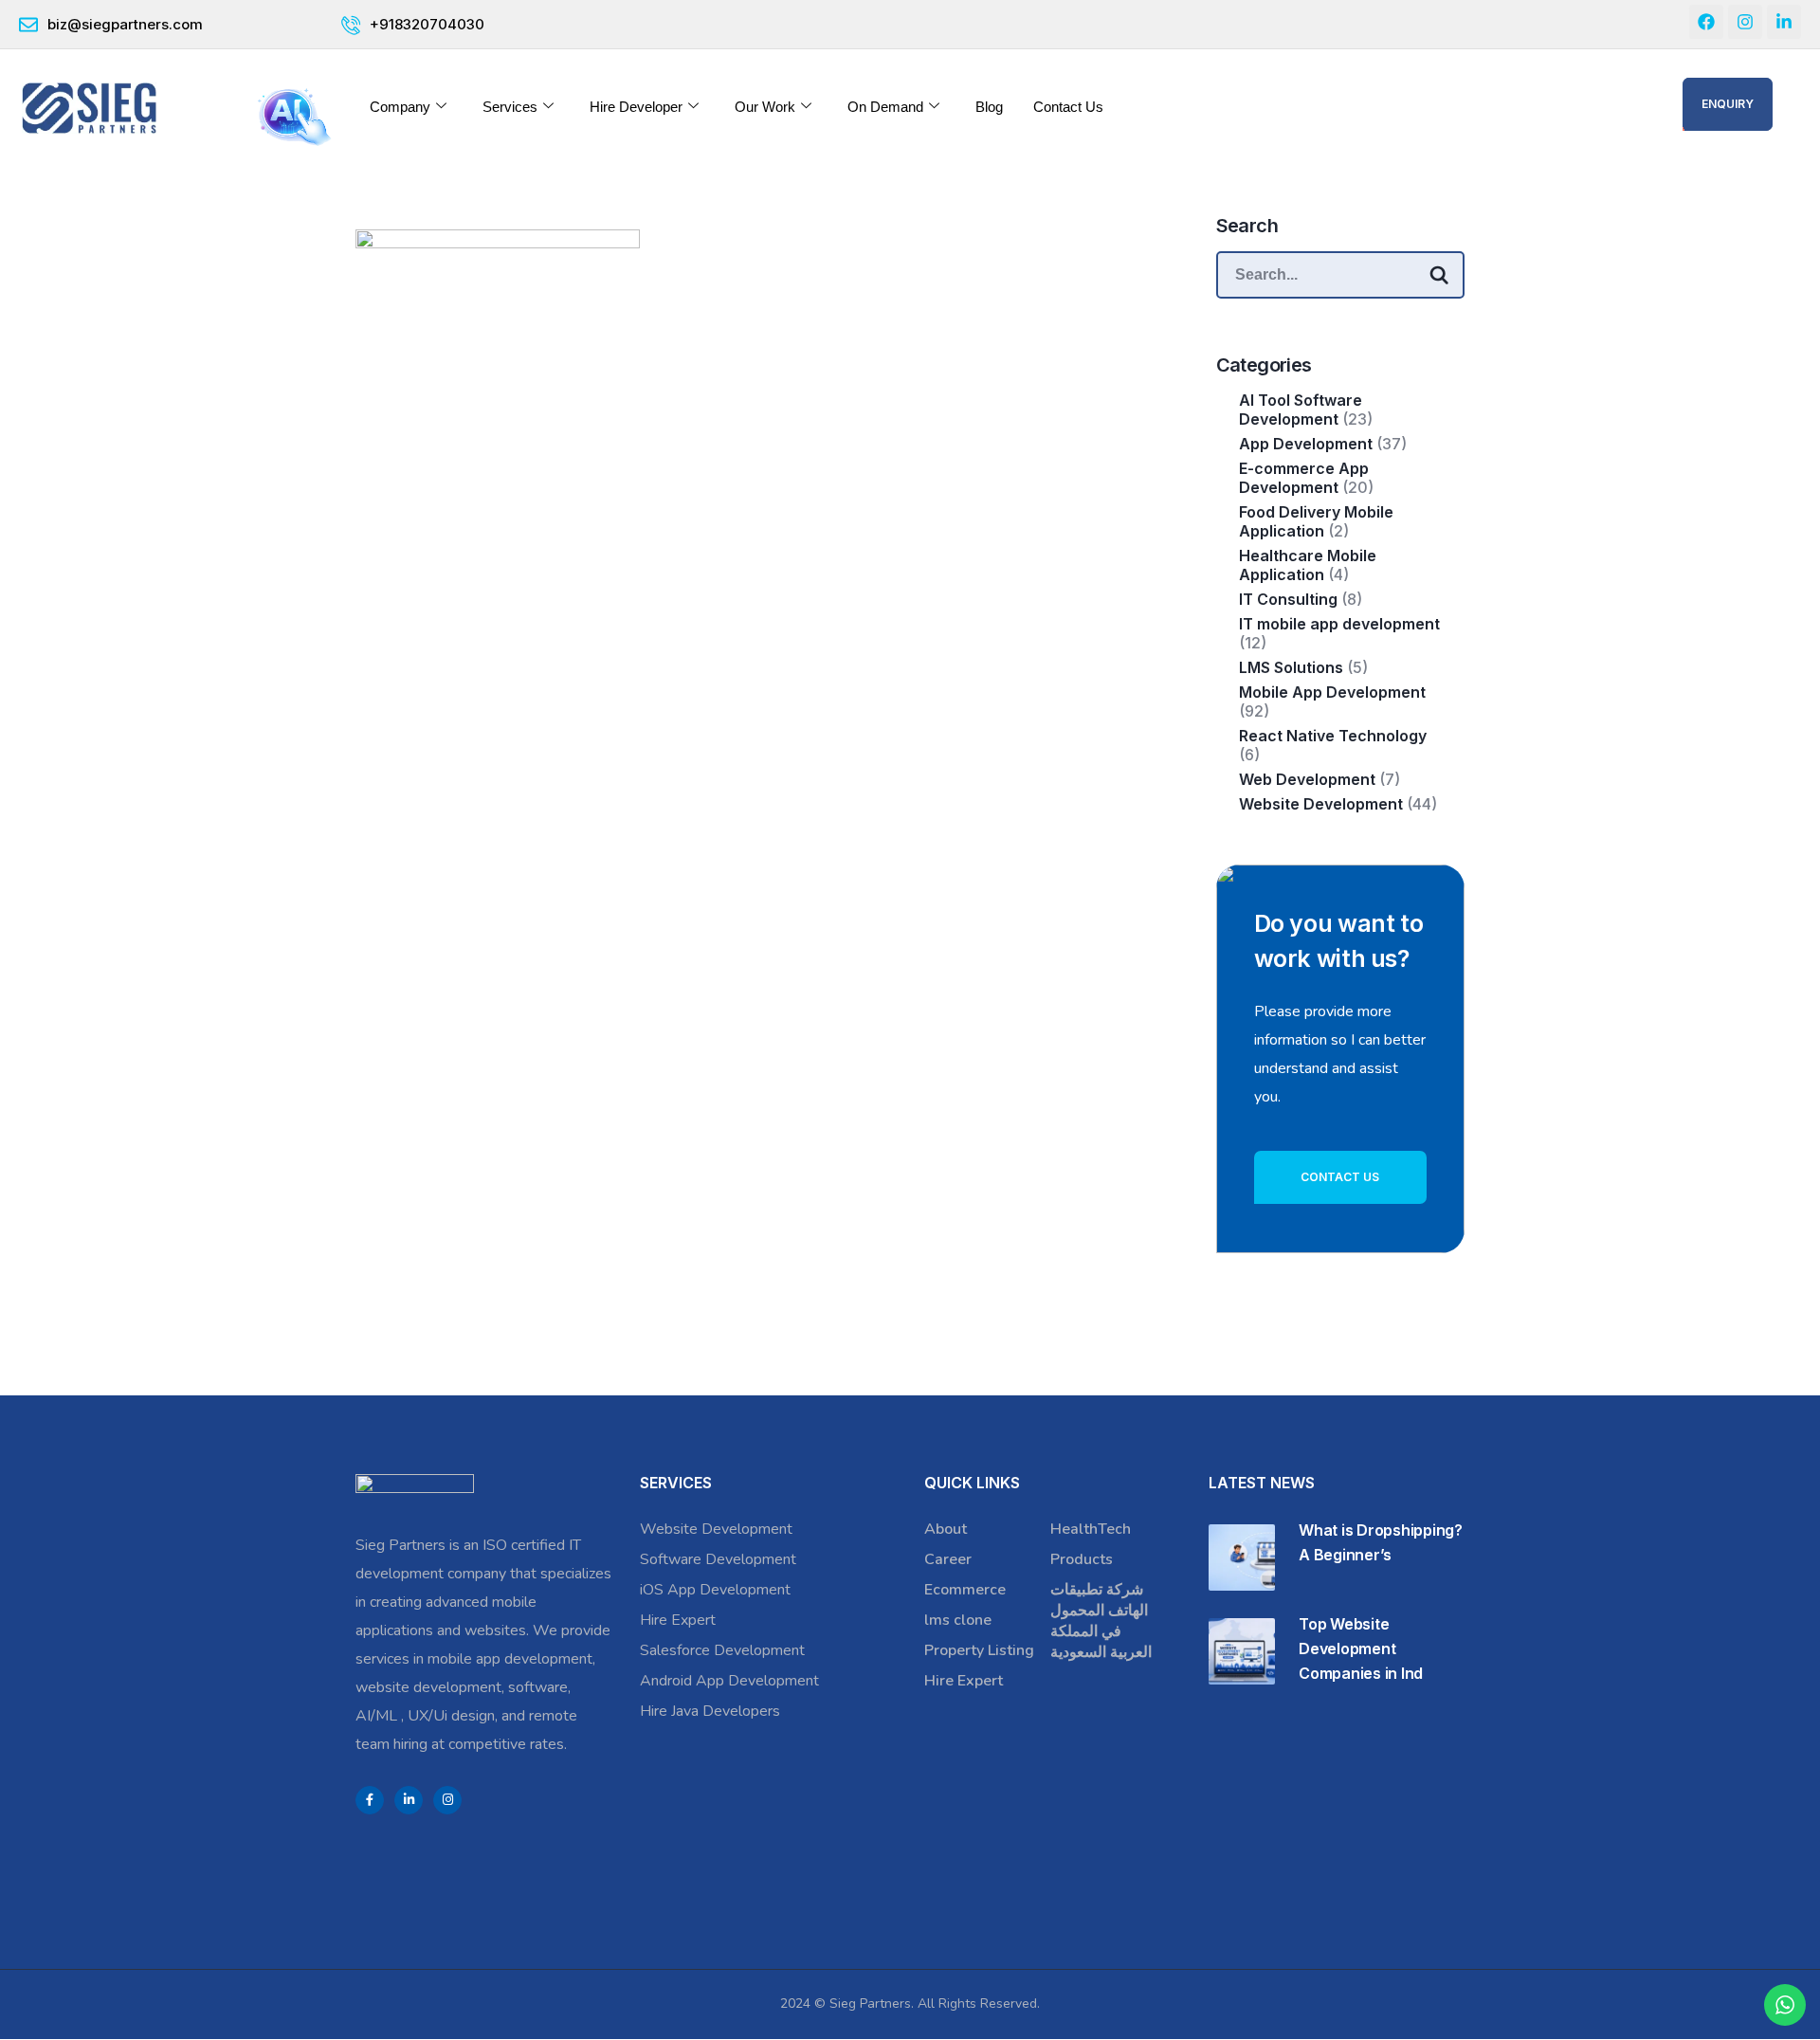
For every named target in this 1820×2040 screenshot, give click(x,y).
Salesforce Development (722, 1650)
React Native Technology (1335, 736)
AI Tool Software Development (1301, 410)
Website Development (1321, 804)
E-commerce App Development (1304, 478)
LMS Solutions (1291, 667)
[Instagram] (1745, 22)
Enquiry (1728, 104)
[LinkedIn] (409, 1800)
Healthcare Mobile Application (1308, 565)
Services (510, 107)
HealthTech (1091, 1529)
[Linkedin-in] (1784, 22)
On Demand (885, 107)
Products (1082, 1559)
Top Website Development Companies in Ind (1361, 1648)
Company (400, 107)
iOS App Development (715, 1590)
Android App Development (729, 1681)
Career (948, 1559)
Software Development (718, 1559)
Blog (989, 107)
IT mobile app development (1339, 624)
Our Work (765, 107)
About (946, 1529)
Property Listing (979, 1650)
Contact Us (1068, 107)
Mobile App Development (1332, 692)
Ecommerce (965, 1590)
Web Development (1307, 779)
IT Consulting (1288, 599)
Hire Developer (636, 107)
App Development (1306, 444)
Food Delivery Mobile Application (1316, 521)
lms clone (958, 1620)
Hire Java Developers (710, 1711)
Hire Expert (678, 1620)
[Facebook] (1706, 22)
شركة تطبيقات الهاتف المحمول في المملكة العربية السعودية (1101, 1621)
